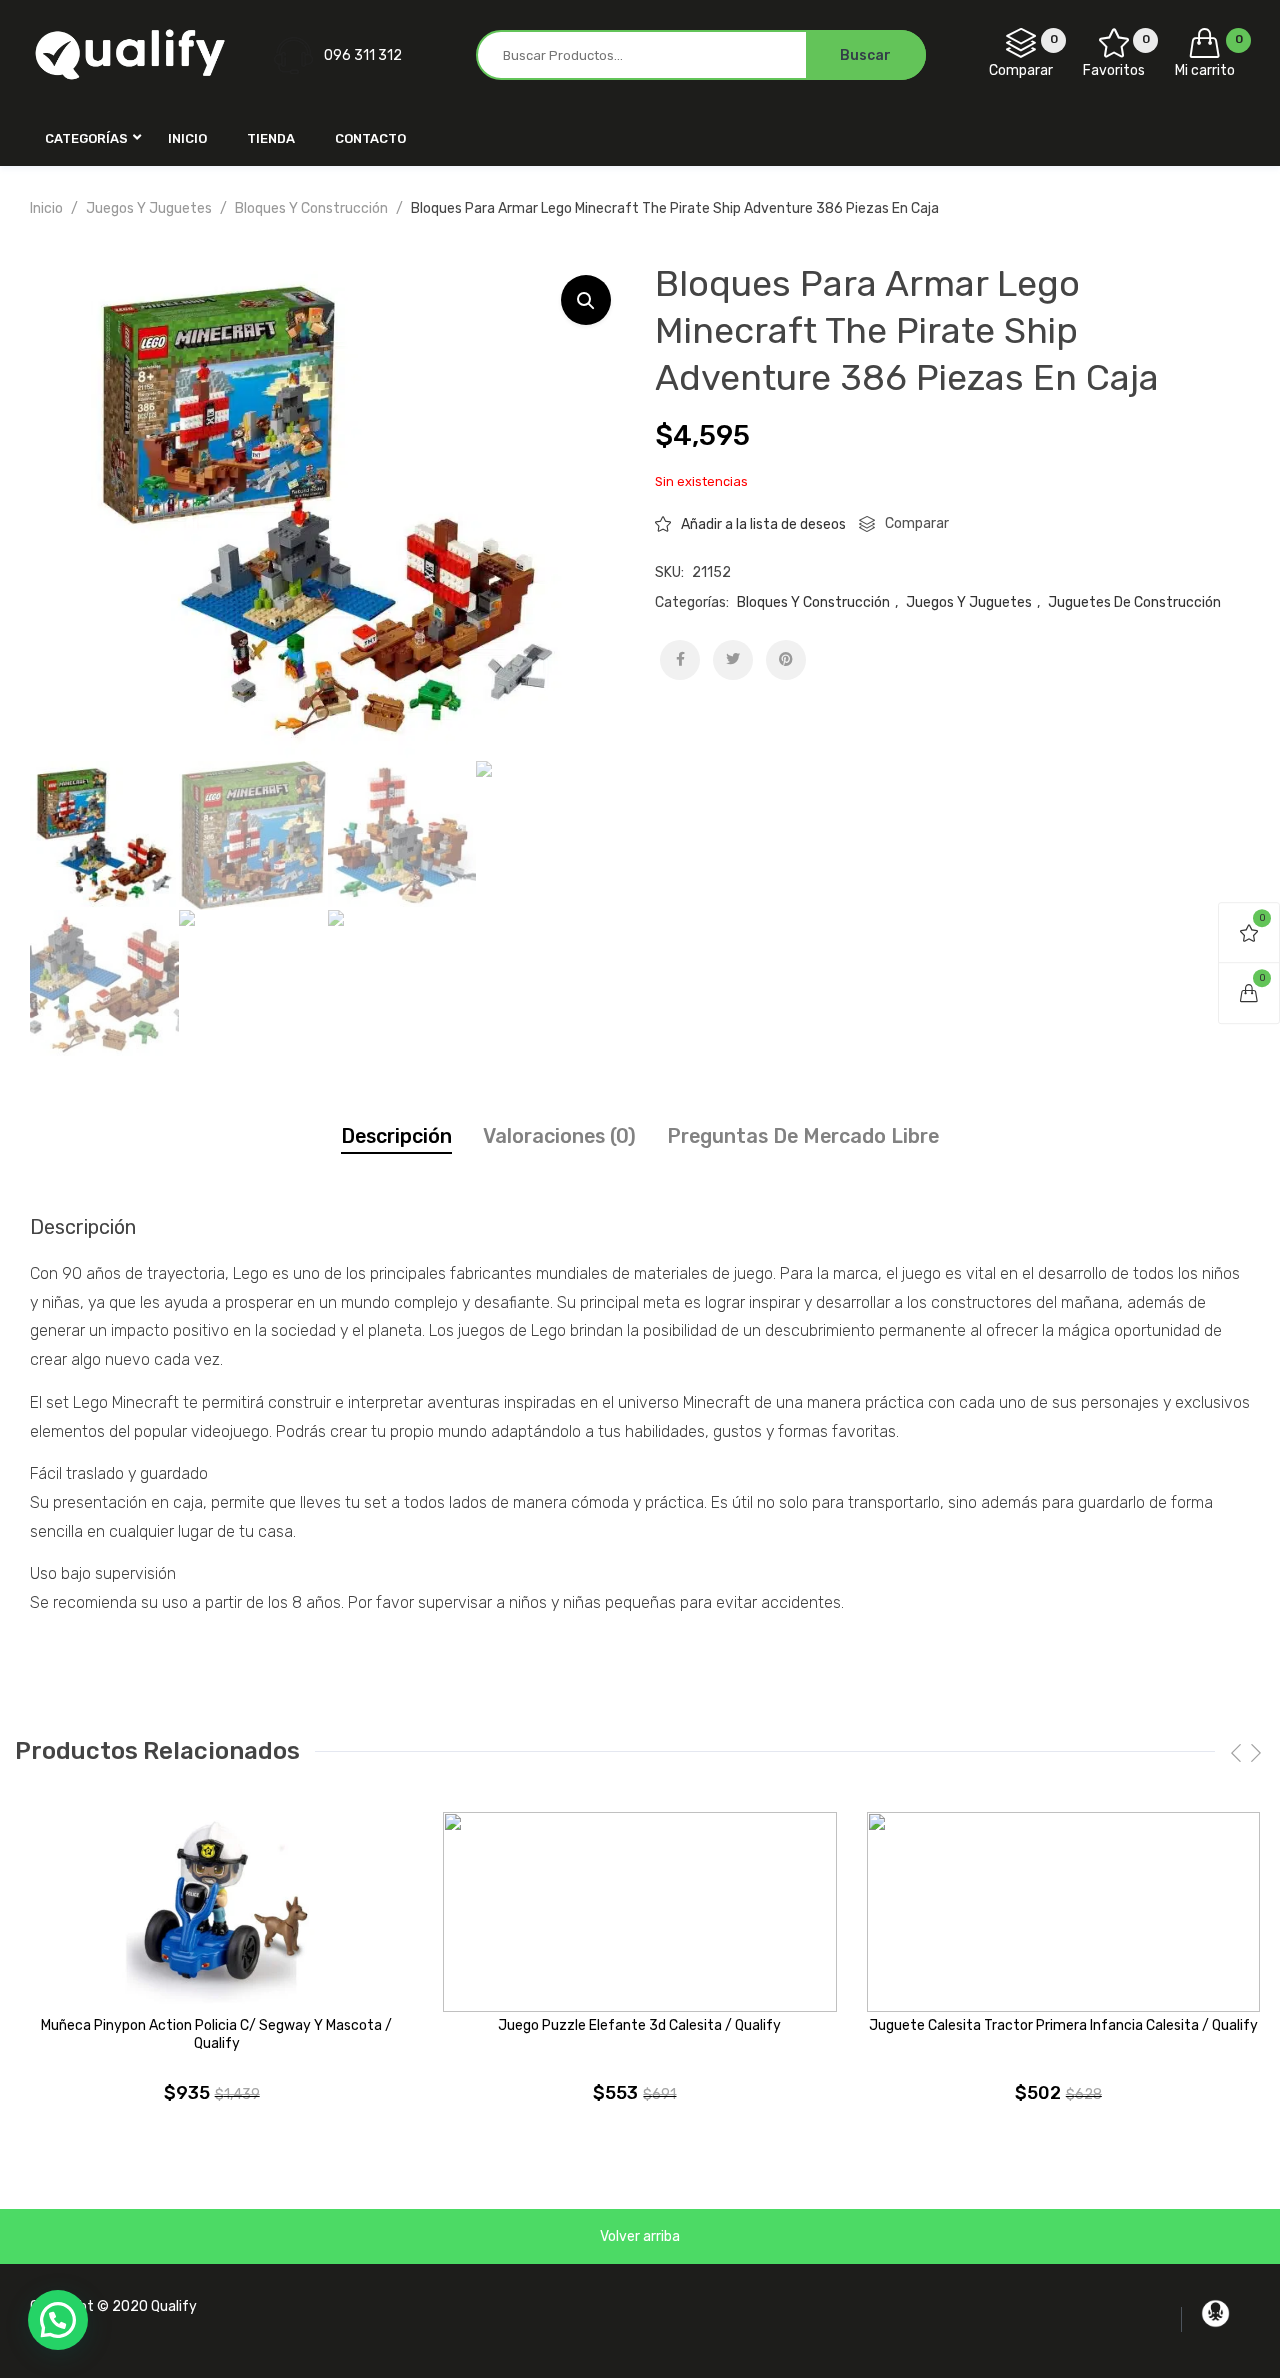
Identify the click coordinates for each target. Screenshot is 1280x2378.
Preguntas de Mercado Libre (803, 1136)
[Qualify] (130, 54)
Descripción (396, 1136)
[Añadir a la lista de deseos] (403, 1842)
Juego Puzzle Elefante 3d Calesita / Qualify (639, 2025)
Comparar (917, 523)
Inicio (46, 208)
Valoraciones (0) (559, 1136)
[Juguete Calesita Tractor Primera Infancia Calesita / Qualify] (1063, 1912)
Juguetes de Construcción (1134, 602)
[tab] (396, 1136)
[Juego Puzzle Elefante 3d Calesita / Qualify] (639, 1912)
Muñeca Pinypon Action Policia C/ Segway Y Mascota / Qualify (216, 2034)
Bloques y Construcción (311, 208)
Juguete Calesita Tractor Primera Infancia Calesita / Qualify (1063, 2025)
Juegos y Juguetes (149, 208)
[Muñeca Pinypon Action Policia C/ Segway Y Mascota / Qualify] (216, 1912)
